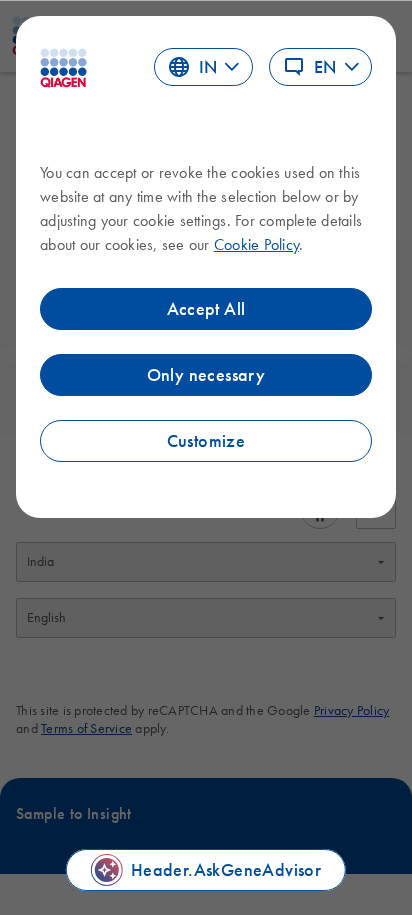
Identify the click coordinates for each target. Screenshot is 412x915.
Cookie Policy (256, 244)
